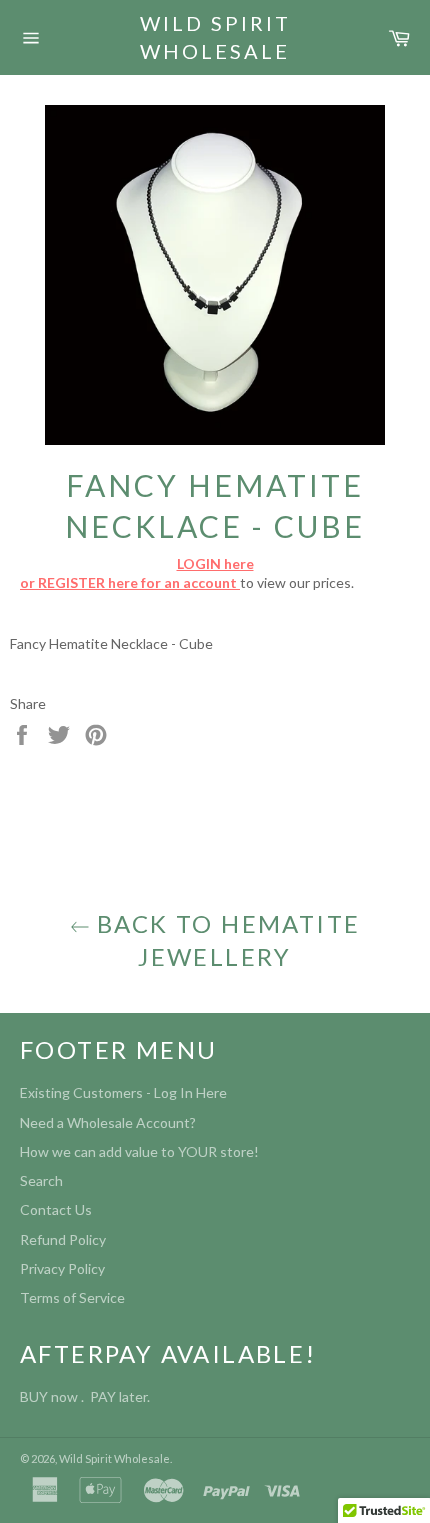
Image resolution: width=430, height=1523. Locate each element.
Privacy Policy (62, 1268)
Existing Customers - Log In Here (123, 1092)
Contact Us (56, 1209)
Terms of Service (72, 1297)
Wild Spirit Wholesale (215, 37)
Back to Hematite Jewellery (225, 940)
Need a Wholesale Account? (108, 1122)
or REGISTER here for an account (130, 582)
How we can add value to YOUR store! (139, 1151)
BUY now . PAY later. (88, 1396)
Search (41, 1180)
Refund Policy (63, 1239)
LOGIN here (215, 563)
